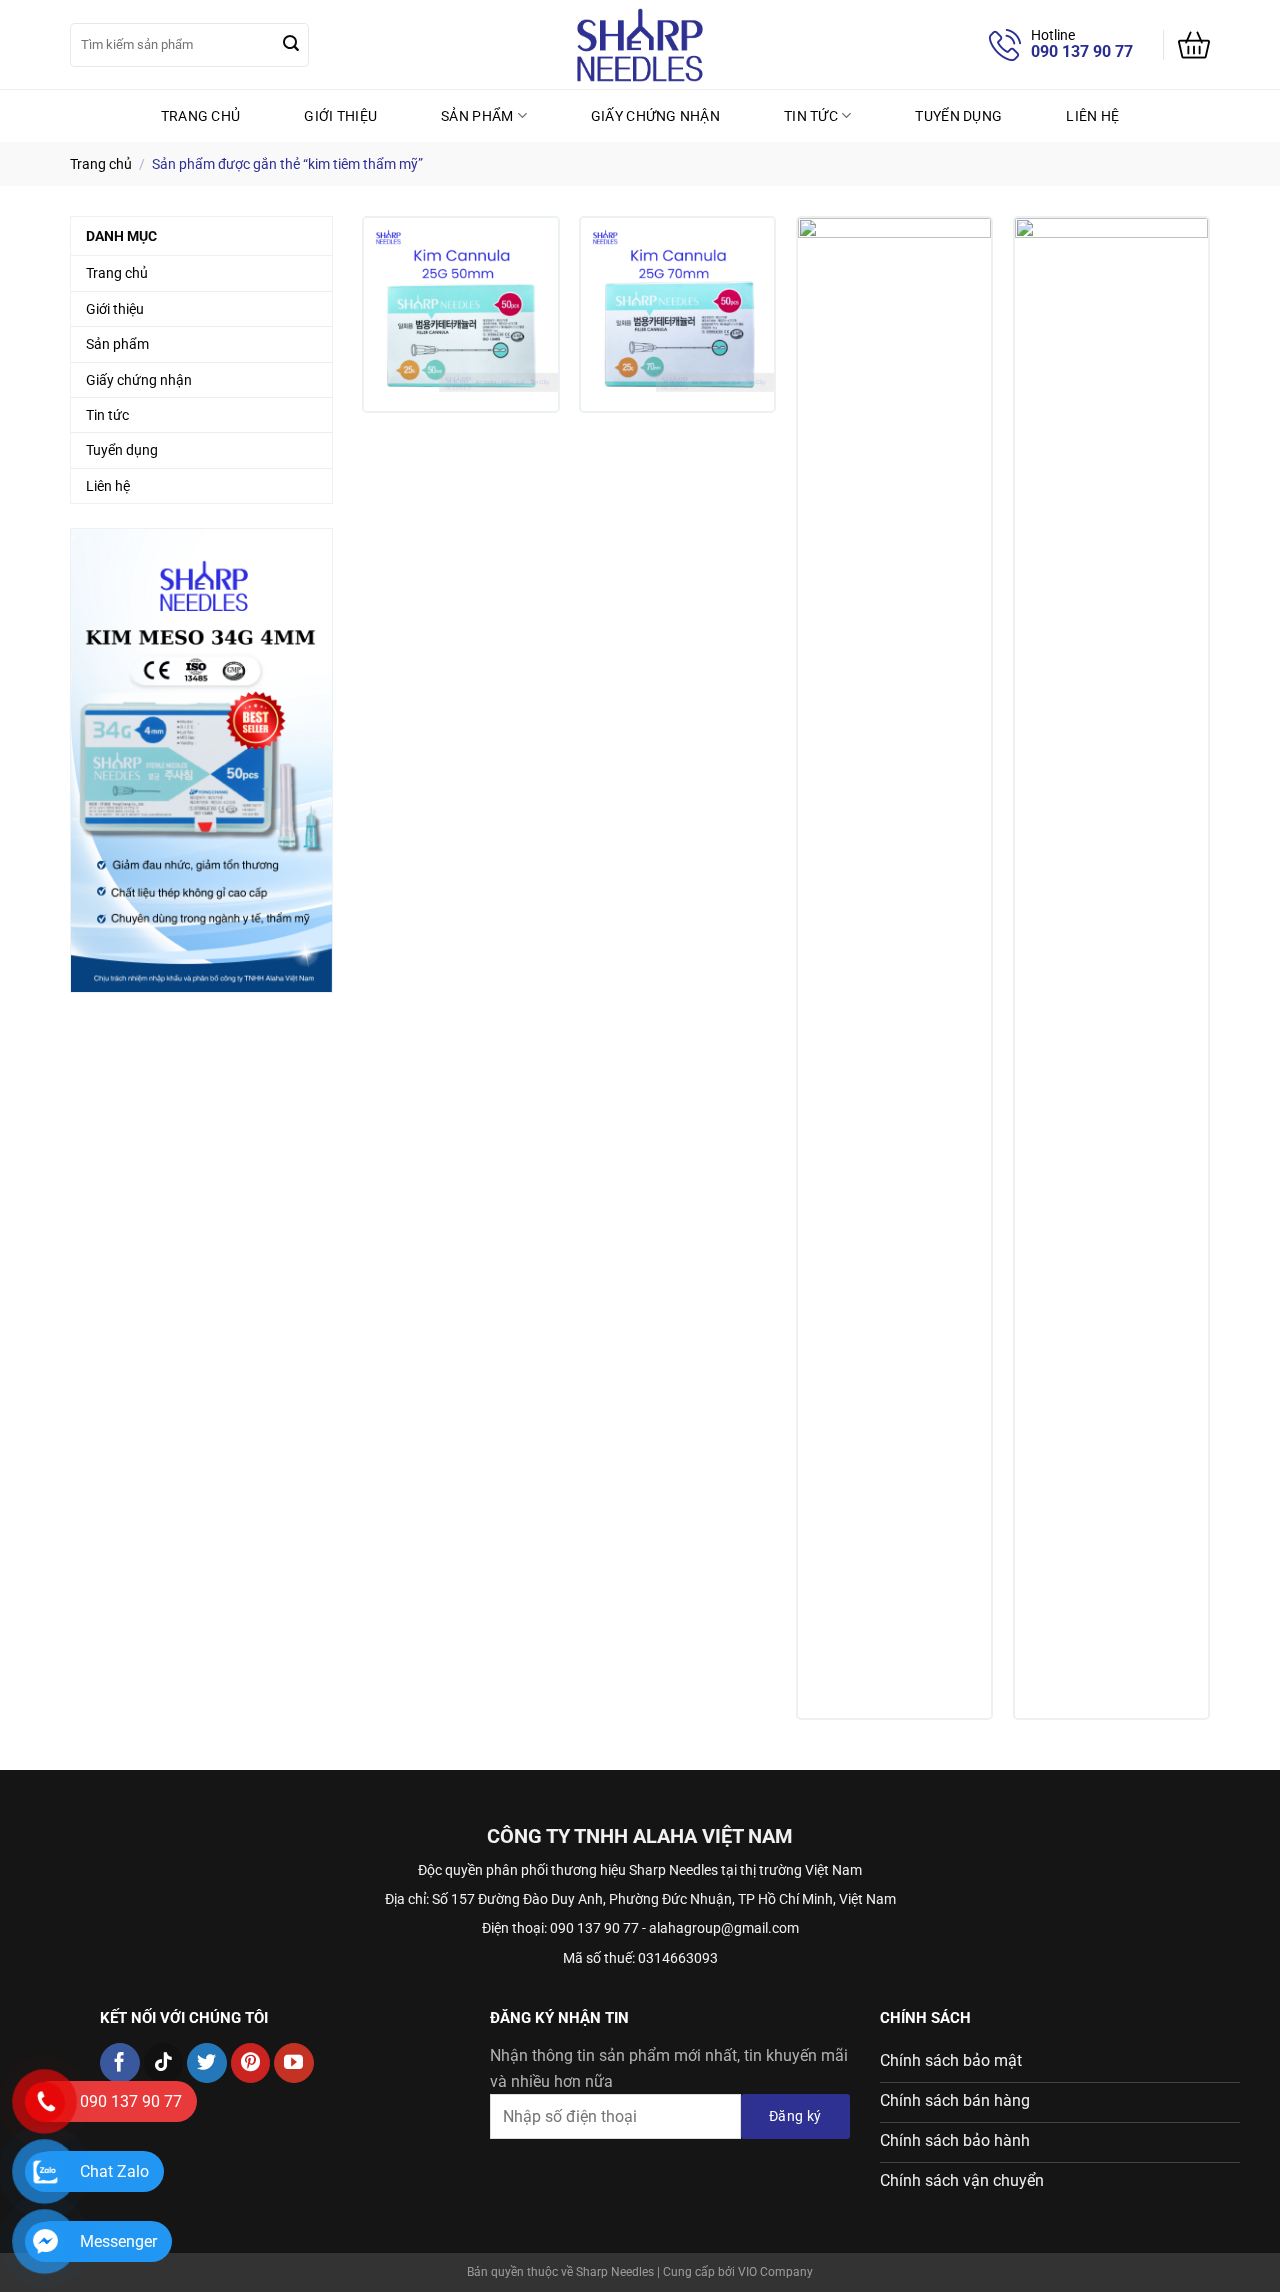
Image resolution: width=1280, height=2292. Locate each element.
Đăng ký (795, 2116)
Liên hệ (1092, 116)
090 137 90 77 (1082, 51)
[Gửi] (291, 45)
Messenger (118, 2241)
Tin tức (811, 116)
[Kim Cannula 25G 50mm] (460, 314)
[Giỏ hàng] (1194, 45)
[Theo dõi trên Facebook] (120, 2063)
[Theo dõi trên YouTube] (294, 2063)
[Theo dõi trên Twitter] (207, 2063)
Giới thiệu (340, 116)
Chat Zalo (114, 2171)
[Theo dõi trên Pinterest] (251, 2063)
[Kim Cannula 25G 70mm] (677, 314)
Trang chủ (201, 116)
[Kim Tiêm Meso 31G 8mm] (894, 968)
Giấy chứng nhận (655, 116)
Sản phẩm (477, 116)
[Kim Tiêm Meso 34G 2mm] (1111, 968)
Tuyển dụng (958, 116)
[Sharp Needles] (640, 45)
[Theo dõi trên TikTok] (164, 2063)
